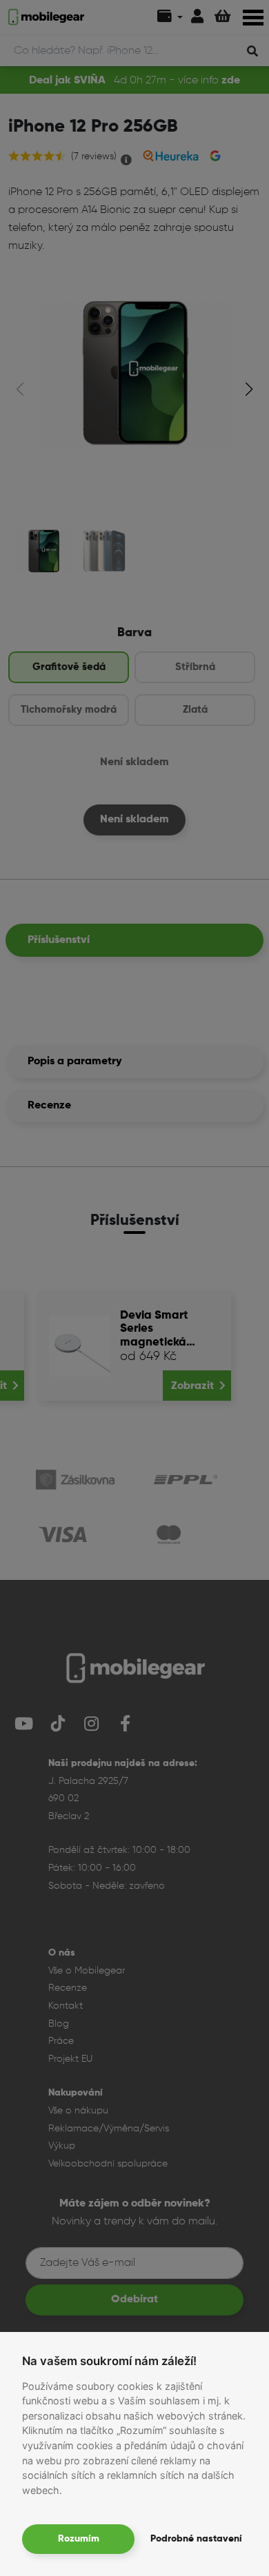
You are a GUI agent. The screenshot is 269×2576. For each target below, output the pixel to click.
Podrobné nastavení (196, 2539)
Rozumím (79, 2539)
